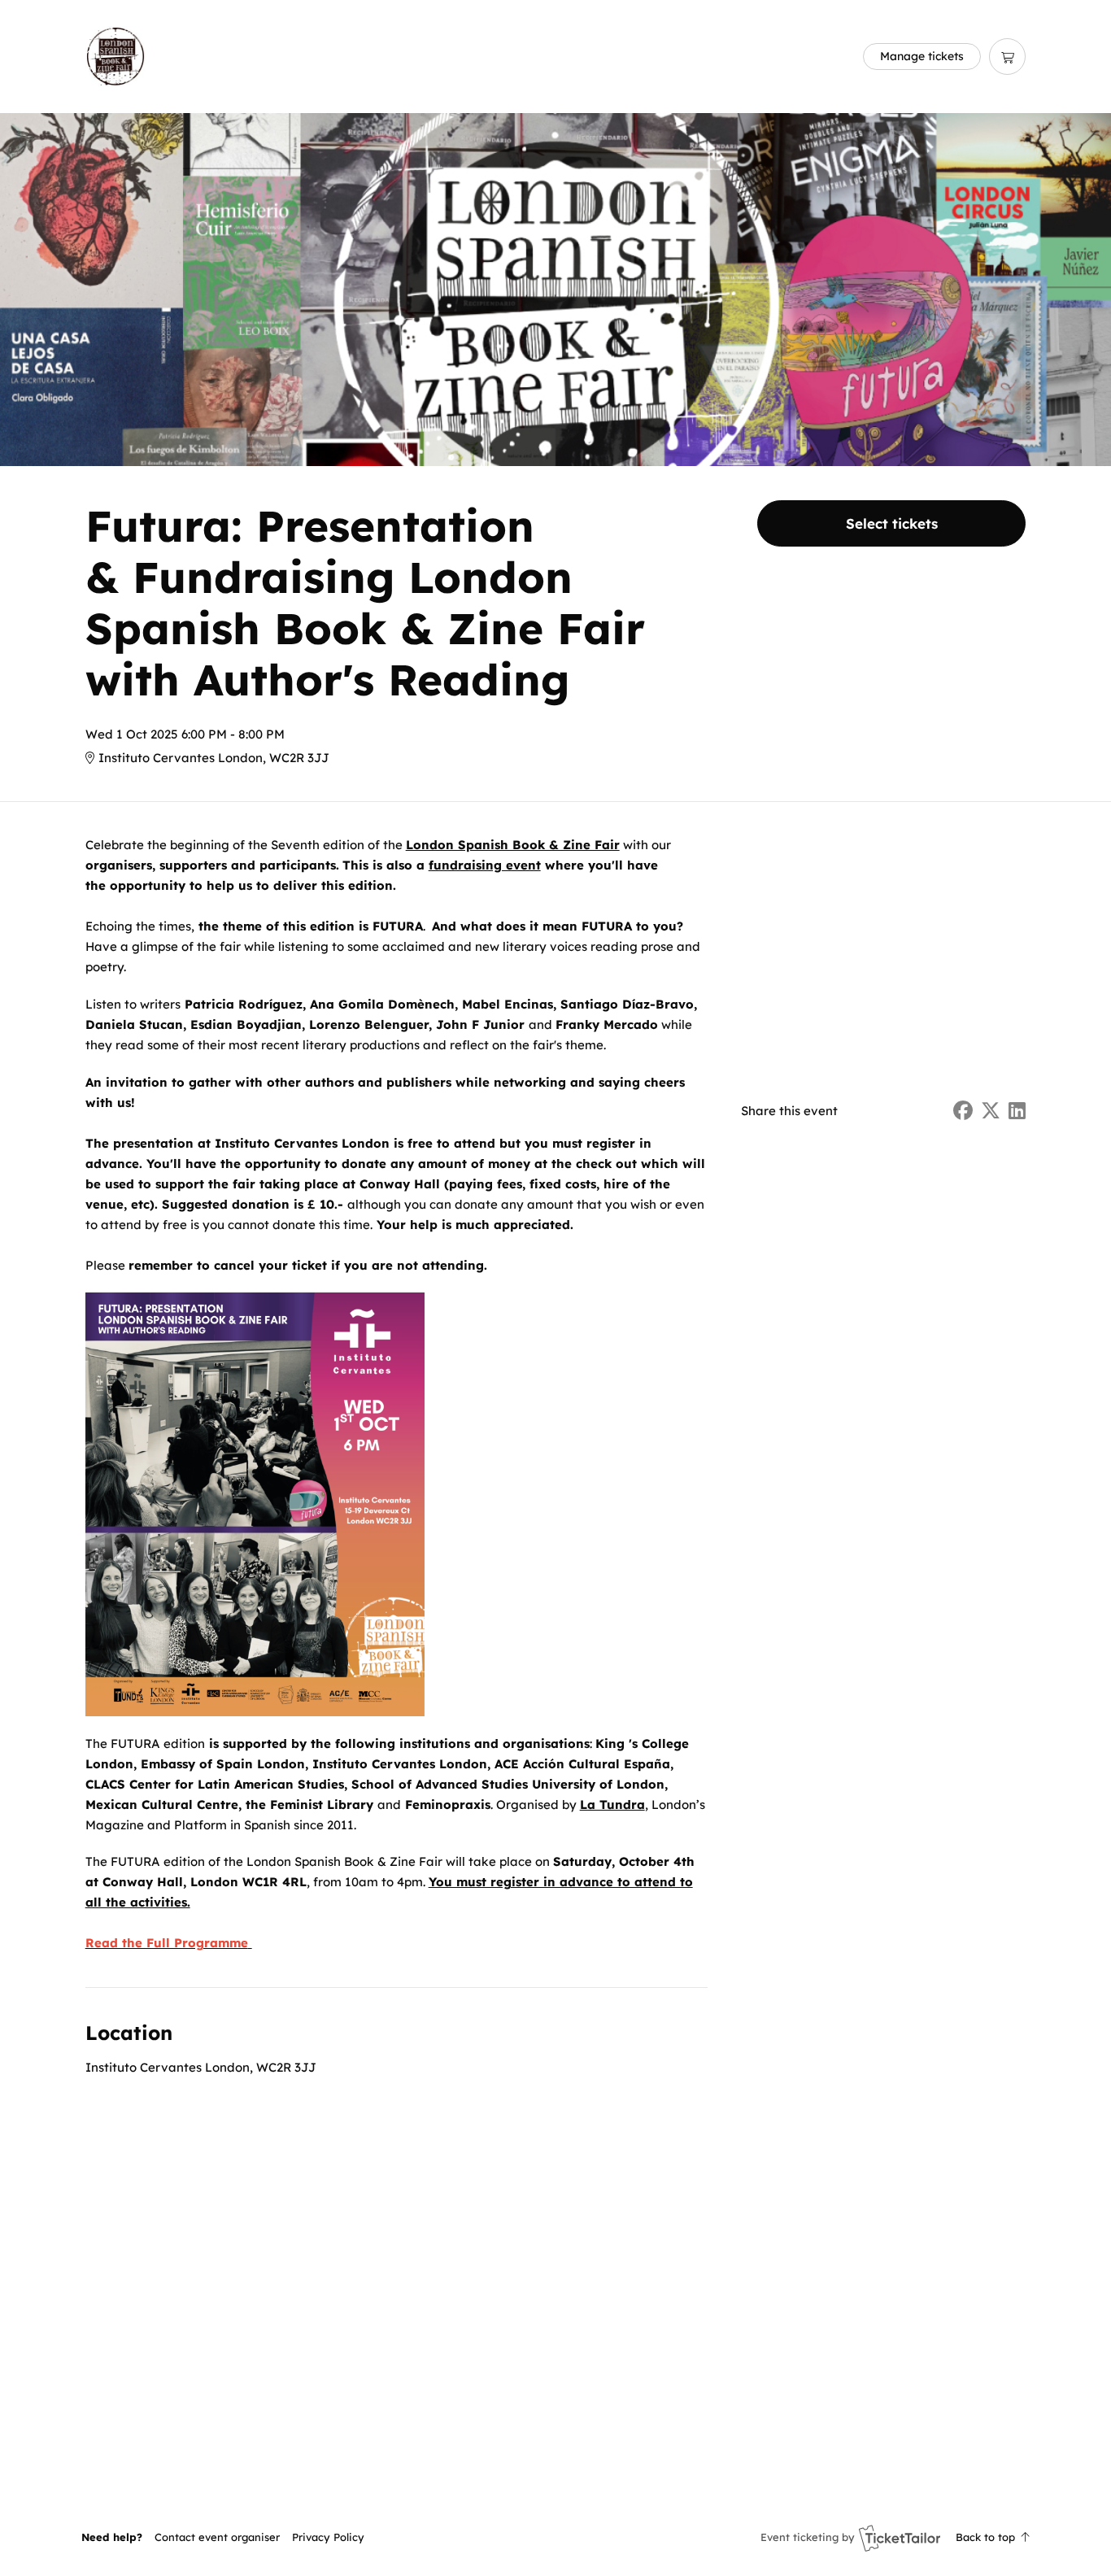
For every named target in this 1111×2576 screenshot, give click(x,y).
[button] (217, 2537)
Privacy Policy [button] (328, 2537)
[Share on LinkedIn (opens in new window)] (1017, 1111)
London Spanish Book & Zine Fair (513, 845)
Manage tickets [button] (922, 56)
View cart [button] (1007, 57)
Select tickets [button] (892, 523)
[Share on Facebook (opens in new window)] (963, 1111)
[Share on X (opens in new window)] (991, 1111)
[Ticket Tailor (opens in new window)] (900, 2538)
